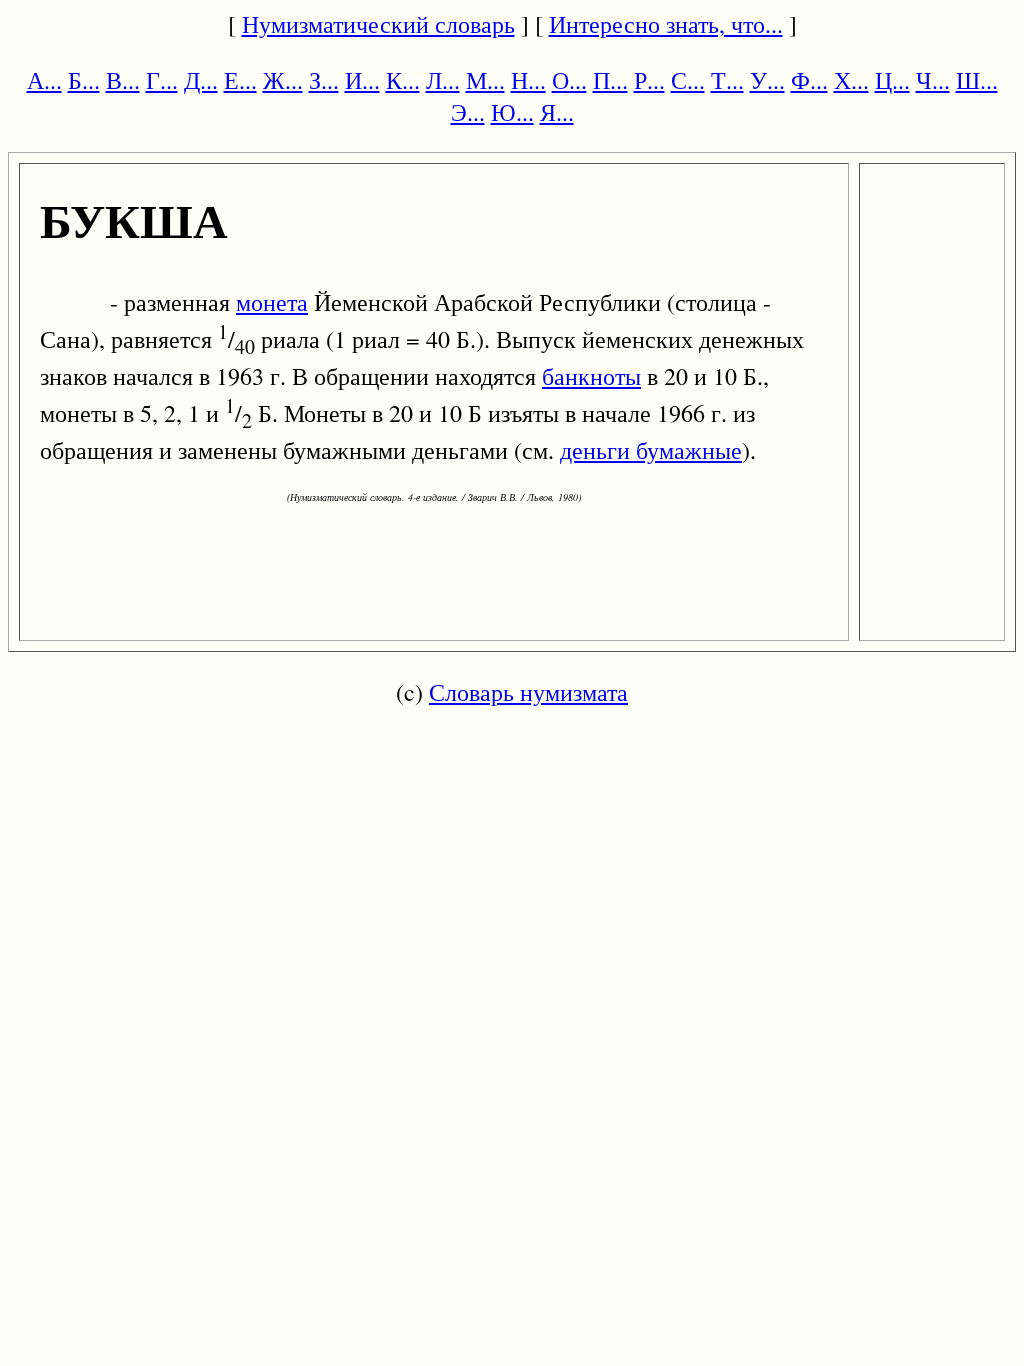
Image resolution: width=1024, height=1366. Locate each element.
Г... (162, 80)
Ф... (809, 80)
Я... (557, 112)
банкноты (591, 376)
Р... (649, 80)
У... (767, 80)
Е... (240, 80)
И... (362, 80)
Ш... (977, 80)
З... (324, 80)
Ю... (512, 112)
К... (403, 80)
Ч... (933, 80)
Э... (468, 112)
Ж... (283, 80)
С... (688, 80)
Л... (443, 80)
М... (485, 80)
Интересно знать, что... (666, 24)
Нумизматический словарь (378, 24)
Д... (201, 80)
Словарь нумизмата (528, 692)
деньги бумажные (651, 450)
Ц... (892, 80)
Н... (528, 80)
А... (44, 80)
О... (569, 80)
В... (123, 80)
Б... (84, 80)
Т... (727, 80)
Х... (851, 80)
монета (272, 302)
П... (610, 80)
